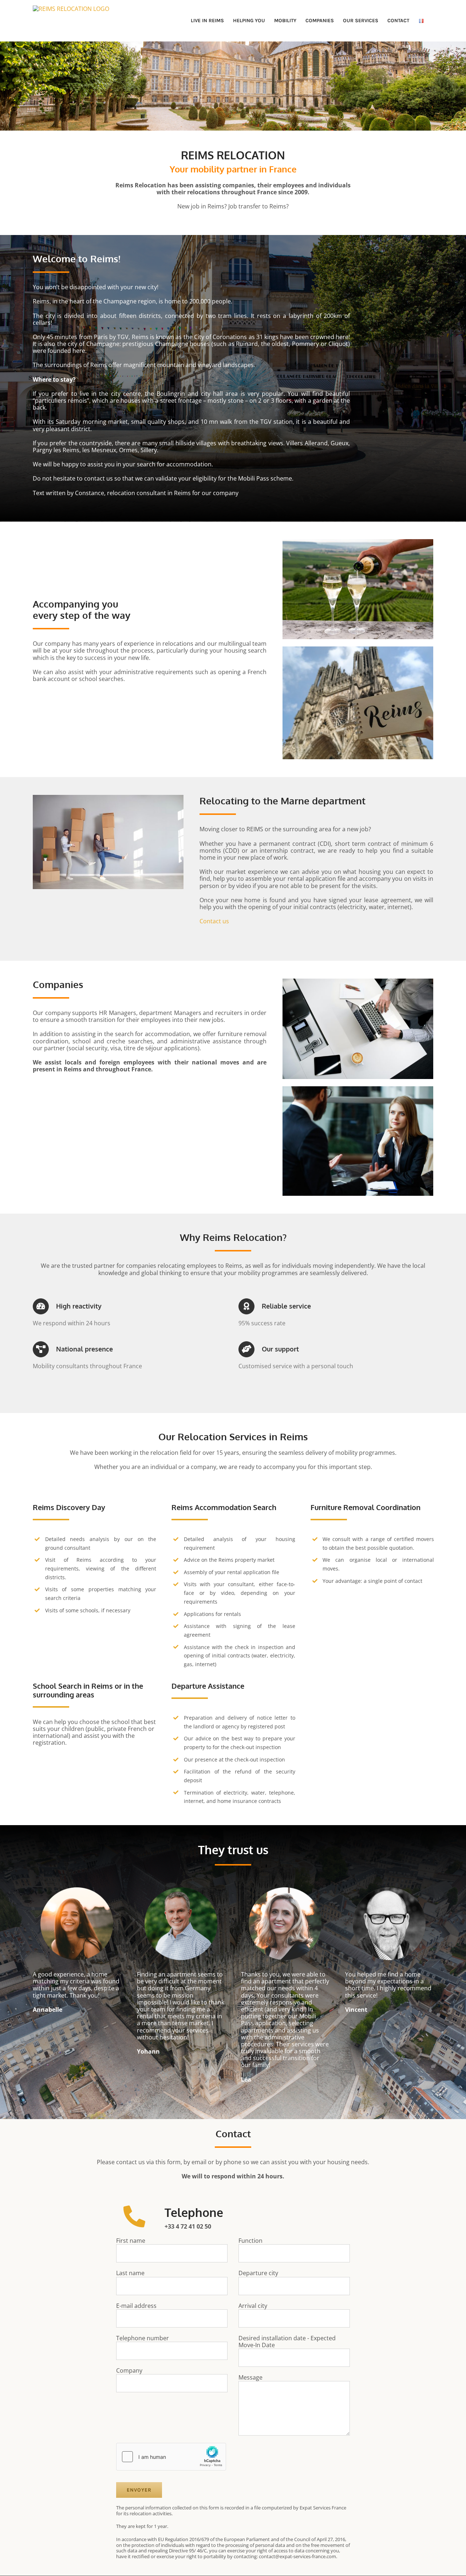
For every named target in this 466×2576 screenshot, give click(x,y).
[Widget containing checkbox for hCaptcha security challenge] (171, 2457)
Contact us (214, 921)
